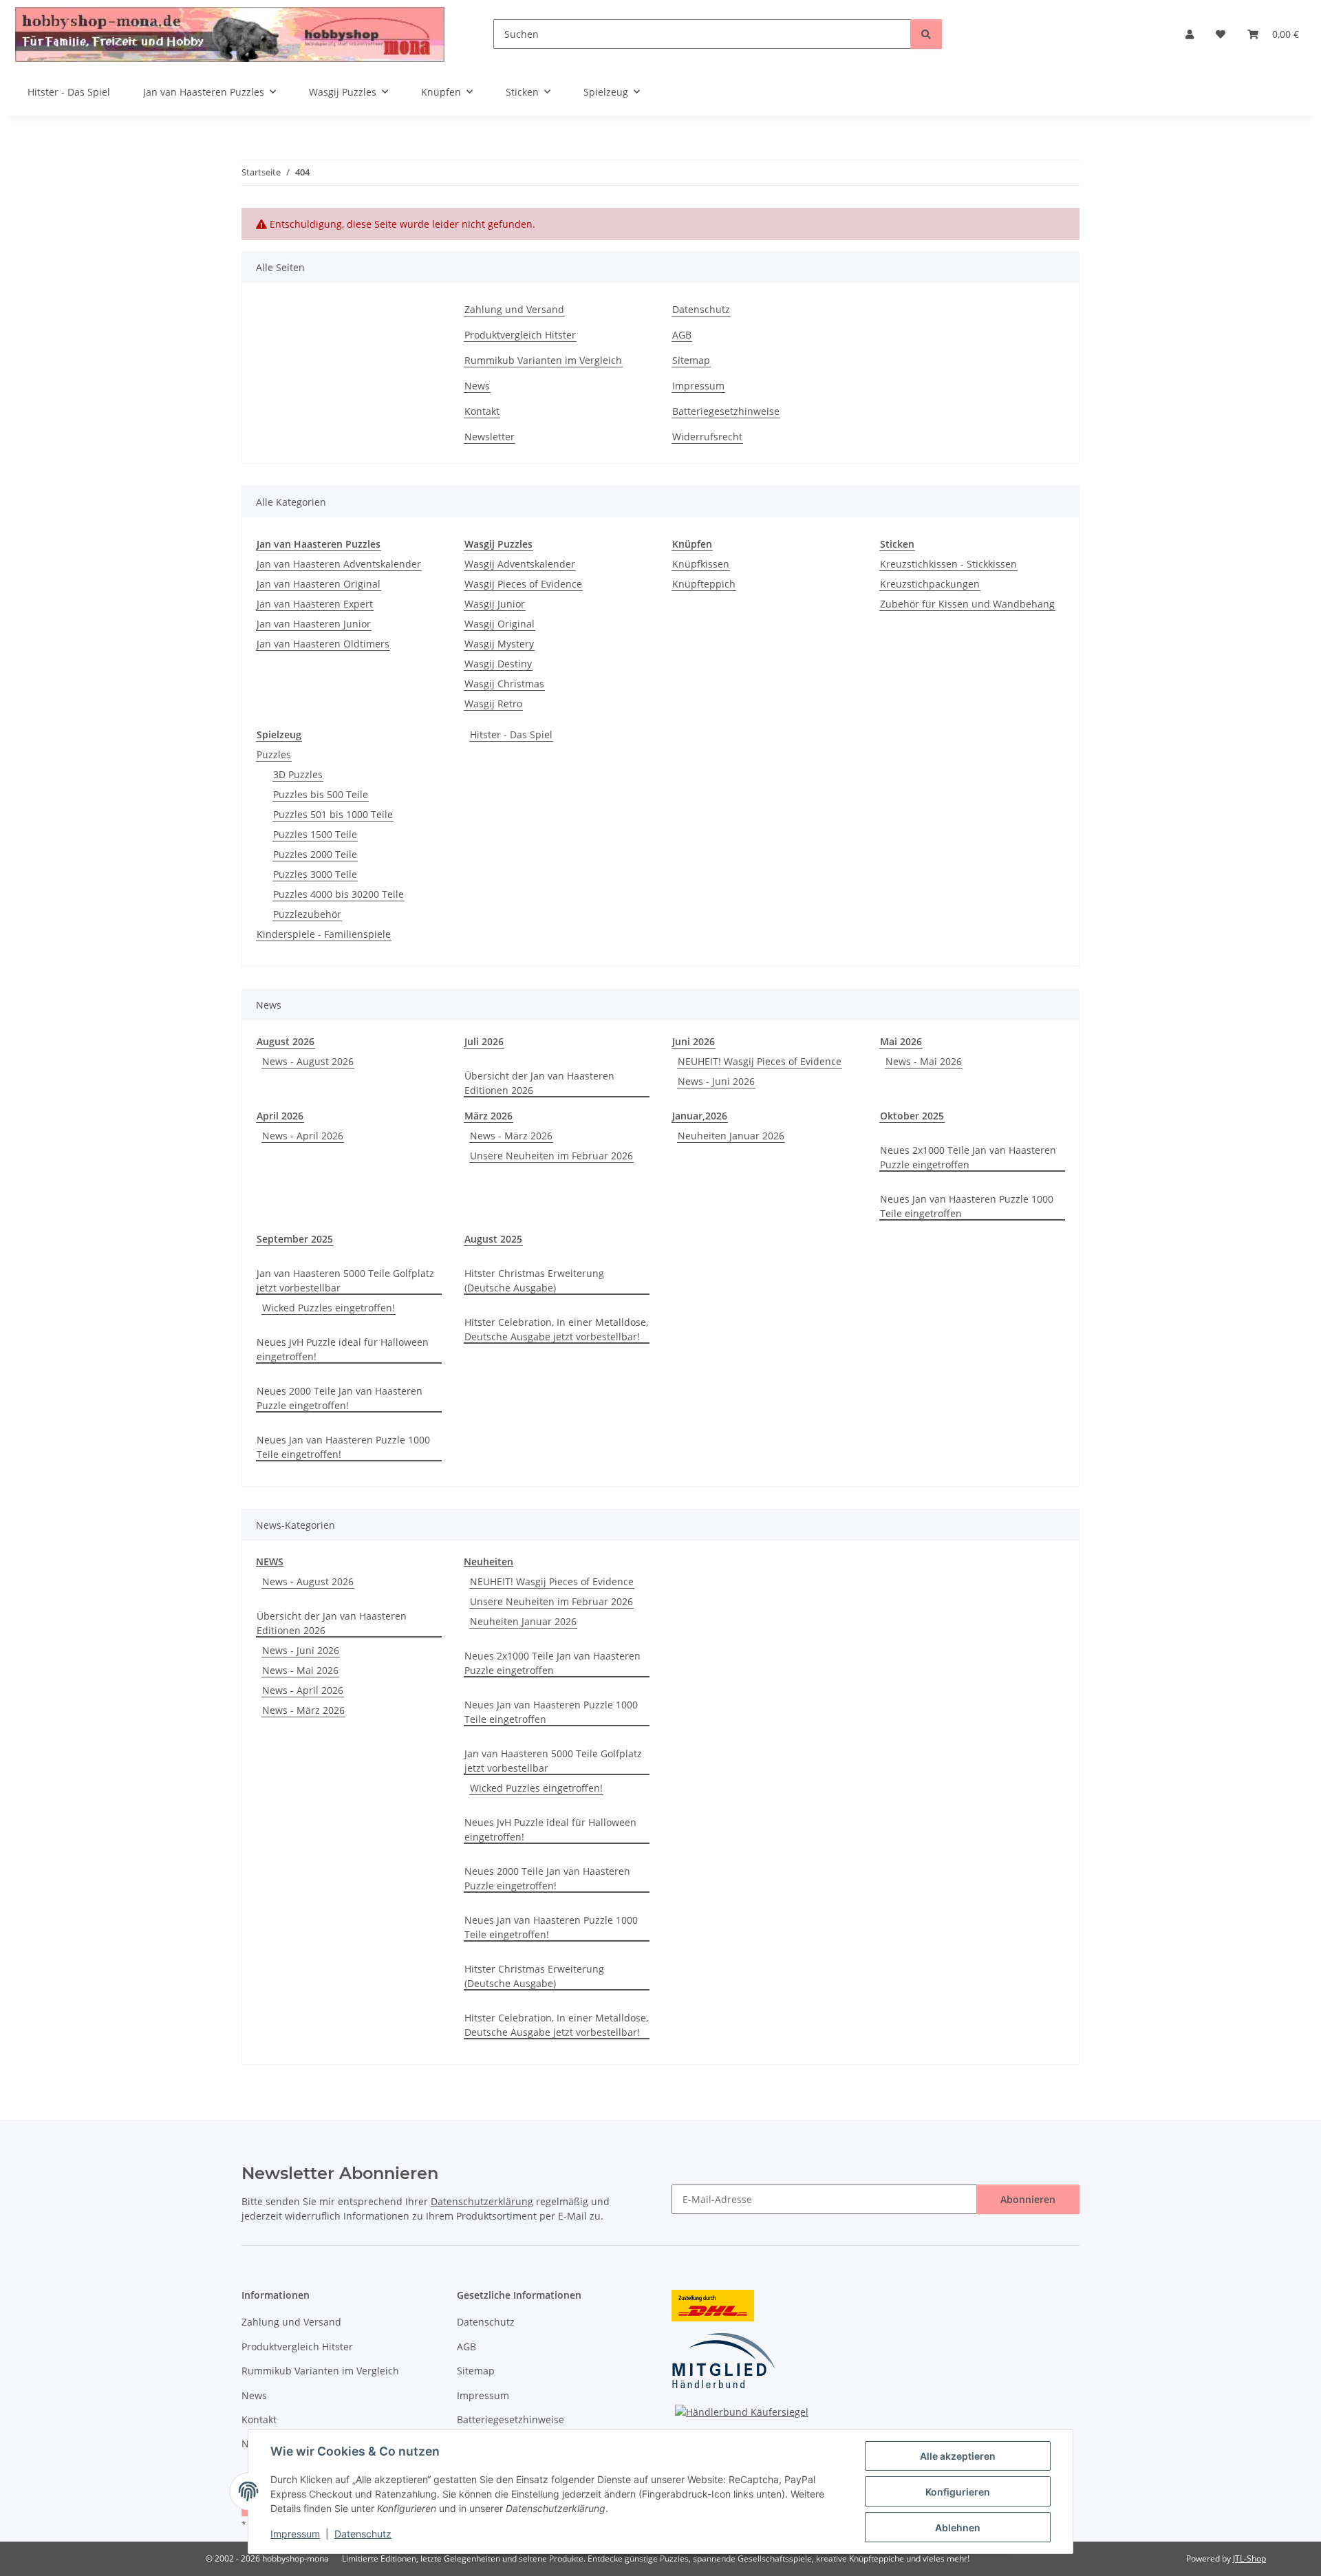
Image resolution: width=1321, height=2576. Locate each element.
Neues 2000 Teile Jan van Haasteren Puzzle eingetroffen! (340, 1398)
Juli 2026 (484, 1041)
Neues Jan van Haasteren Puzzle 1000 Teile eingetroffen (967, 1206)
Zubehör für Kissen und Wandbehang (967, 604)
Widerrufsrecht (707, 437)
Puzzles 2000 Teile (315, 854)
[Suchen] (926, 34)
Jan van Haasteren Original (319, 584)
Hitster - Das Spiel (511, 734)
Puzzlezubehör (307, 914)
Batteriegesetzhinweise (726, 411)
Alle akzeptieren (958, 2456)
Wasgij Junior (495, 604)
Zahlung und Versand (514, 309)
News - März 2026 (511, 1136)
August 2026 (286, 1041)
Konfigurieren (958, 2492)
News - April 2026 (303, 1136)
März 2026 (488, 1116)
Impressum (295, 2534)
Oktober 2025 (912, 1116)
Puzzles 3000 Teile (315, 874)
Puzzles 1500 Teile (315, 834)
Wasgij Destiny (498, 664)
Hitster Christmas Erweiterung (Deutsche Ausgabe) (534, 1280)
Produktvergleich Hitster (520, 335)
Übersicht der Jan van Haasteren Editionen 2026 (539, 1083)
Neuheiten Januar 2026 (731, 1136)
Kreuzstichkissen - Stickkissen (948, 564)
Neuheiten (488, 1561)
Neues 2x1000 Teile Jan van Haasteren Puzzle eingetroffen (968, 1157)
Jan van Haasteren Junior (314, 624)
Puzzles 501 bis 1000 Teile (333, 814)
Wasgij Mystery (499, 644)
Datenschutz (363, 2534)
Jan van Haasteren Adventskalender (339, 564)
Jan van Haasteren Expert (315, 604)
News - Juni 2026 (716, 1081)
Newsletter (490, 437)
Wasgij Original (500, 624)
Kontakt (482, 411)
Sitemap (691, 360)
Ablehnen (958, 2527)
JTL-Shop (1249, 2558)
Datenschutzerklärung (482, 2201)
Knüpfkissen (701, 564)
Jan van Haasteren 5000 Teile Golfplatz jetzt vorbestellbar (345, 1280)
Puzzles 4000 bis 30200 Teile (339, 894)
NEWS (270, 1561)
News (477, 386)
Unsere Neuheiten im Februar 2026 (551, 1156)
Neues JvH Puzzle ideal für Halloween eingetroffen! (343, 1349)
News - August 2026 (308, 1061)
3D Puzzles (298, 774)
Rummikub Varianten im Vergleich (543, 360)
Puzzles (274, 754)
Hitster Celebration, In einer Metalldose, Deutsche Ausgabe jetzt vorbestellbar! (556, 1329)
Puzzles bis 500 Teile (321, 794)
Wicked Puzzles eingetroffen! (329, 1308)
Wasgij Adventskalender (520, 564)
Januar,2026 (700, 1116)
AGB (682, 335)
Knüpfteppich (704, 584)
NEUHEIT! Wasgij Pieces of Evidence (760, 1061)
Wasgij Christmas (504, 684)
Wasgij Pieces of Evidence (523, 584)
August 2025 (493, 1239)
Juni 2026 (694, 1041)
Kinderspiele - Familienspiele (324, 934)
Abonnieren (1028, 2199)
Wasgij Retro (493, 704)
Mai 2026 (901, 1041)
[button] (1190, 34)
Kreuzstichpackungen (930, 584)
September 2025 (295, 1239)
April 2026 (280, 1116)
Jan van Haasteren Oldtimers (323, 644)
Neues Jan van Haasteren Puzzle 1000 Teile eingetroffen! (343, 1447)
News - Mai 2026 (924, 1061)
